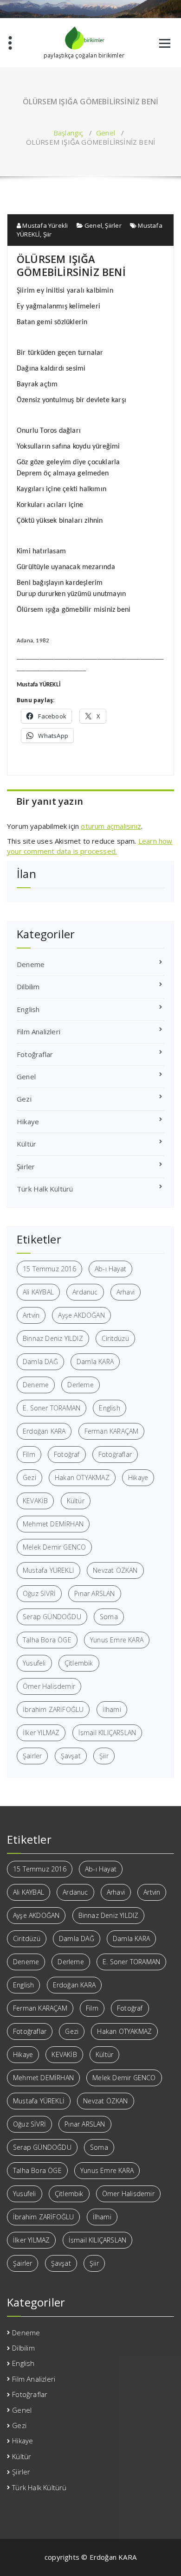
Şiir (48, 234)
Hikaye (28, 1121)
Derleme (80, 1385)
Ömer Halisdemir (49, 1686)
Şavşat (71, 1756)
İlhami (112, 1709)
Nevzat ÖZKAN (115, 1570)
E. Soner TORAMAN (52, 1408)
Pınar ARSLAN (94, 1593)
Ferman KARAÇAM (112, 1431)
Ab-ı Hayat (110, 1269)
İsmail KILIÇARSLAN (107, 1733)
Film (29, 1454)
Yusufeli (34, 1663)
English (28, 1009)
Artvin (31, 1315)
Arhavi (126, 1292)
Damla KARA (95, 1362)
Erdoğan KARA (44, 1431)
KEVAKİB (35, 1501)
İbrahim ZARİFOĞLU (53, 1709)
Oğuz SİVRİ (39, 1593)
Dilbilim (28, 987)
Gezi (24, 1099)
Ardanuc (85, 1292)
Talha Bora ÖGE (47, 1640)
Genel (106, 133)
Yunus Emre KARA (117, 1640)
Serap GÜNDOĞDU (52, 1617)
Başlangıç (68, 133)
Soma (109, 1617)
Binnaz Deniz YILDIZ (53, 1338)
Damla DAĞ (40, 1362)
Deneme (31, 964)
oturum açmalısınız (111, 826)
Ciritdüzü (115, 1338)
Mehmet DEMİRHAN (53, 1524)
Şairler (32, 1756)
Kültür (26, 1144)
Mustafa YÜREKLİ (48, 1570)
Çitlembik (79, 1663)
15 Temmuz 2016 (49, 1269)
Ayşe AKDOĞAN (81, 1315)
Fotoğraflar (35, 1054)
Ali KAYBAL (38, 1292)
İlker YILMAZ (41, 1733)
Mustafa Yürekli (44, 225)
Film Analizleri (39, 1032)
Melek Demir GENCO (54, 1547)
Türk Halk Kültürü (45, 1189)
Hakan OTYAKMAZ (82, 1477)
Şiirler (113, 225)
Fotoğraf (67, 1454)
